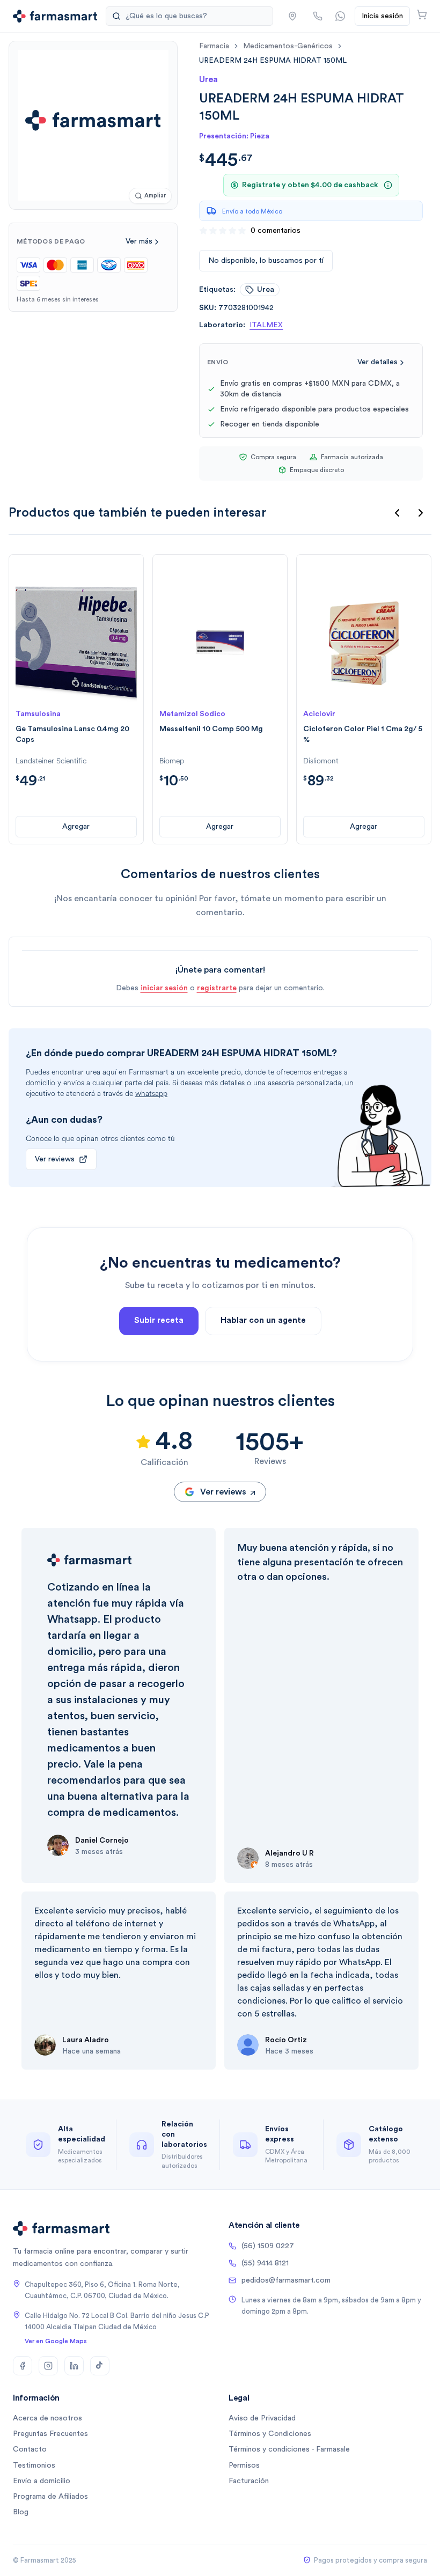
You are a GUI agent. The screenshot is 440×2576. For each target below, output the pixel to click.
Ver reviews (55, 1159)
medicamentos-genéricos (288, 46)
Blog (21, 2512)
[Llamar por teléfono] (318, 16)
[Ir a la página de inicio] (55, 16)
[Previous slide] (397, 513)
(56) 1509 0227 (268, 2246)
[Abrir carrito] (422, 14)
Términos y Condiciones (270, 2434)
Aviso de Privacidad (262, 2418)
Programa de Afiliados (50, 2497)
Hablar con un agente (263, 1320)
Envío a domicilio (42, 2481)
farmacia (214, 46)
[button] (292, 16)
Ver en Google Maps (56, 2341)
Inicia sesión (382, 16)
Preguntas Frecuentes (50, 2434)
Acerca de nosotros (47, 2418)
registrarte (217, 988)
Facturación (249, 2481)
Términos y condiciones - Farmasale (289, 2449)
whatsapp (151, 1094)
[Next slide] (421, 513)
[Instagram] (48, 2366)
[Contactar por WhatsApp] (340, 16)
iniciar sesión (164, 988)
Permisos (244, 2465)
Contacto (30, 2449)
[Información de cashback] (388, 185)
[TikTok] (100, 2366)
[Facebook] (23, 2366)
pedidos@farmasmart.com (286, 2280)
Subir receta (159, 1320)
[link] (273, 60)
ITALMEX (266, 325)
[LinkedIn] (74, 2366)
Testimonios (34, 2465)
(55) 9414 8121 (265, 2263)
